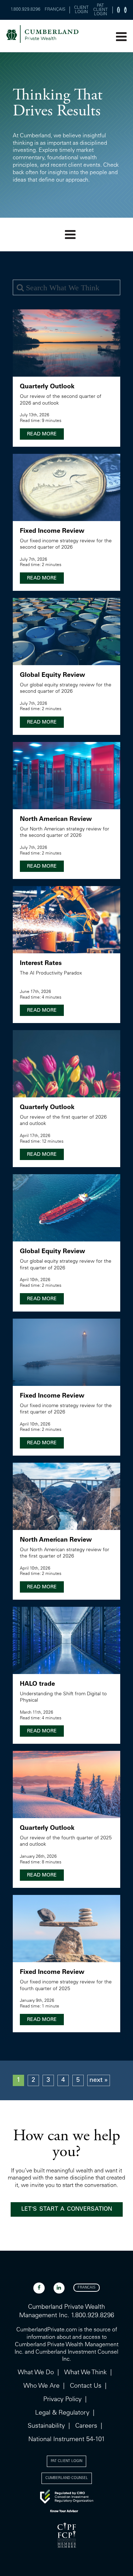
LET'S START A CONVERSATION (67, 2209)
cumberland (42, 36)
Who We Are (41, 2386)
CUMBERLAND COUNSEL (67, 2478)
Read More (42, 434)
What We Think (85, 2373)
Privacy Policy (62, 2400)
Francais (87, 2288)
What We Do (36, 2373)
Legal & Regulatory (62, 2413)
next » (99, 2080)
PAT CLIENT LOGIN (101, 10)
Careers (86, 2426)
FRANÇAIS (55, 10)
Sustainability (46, 2426)
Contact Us (86, 2386)
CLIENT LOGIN (81, 10)
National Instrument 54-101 (67, 2440)
